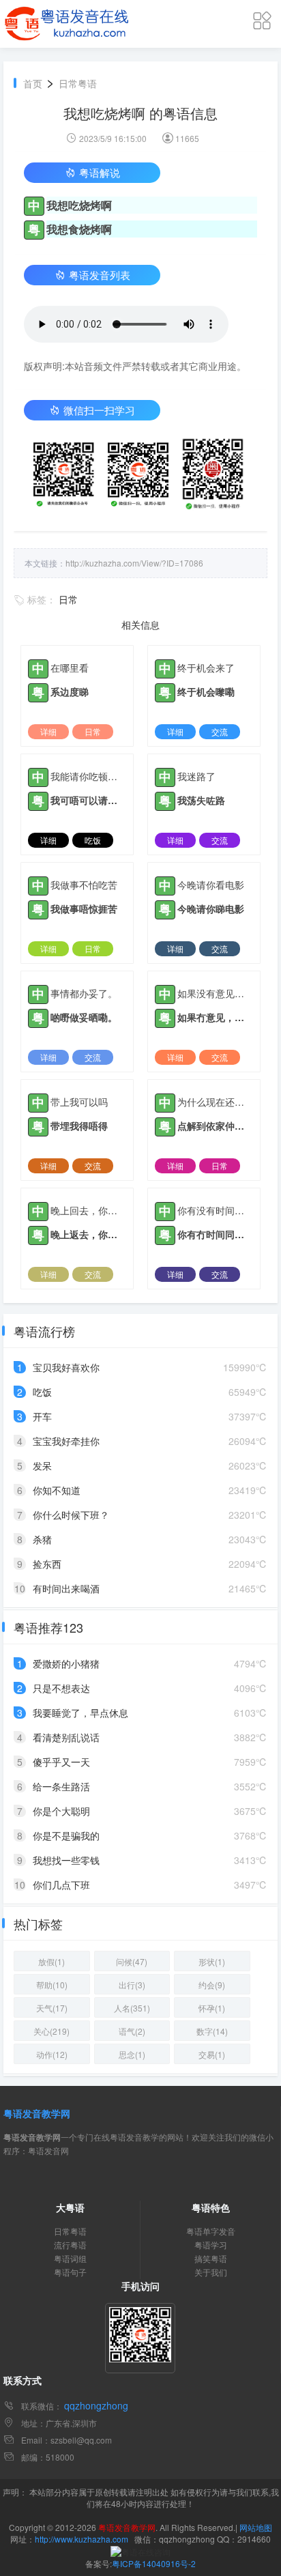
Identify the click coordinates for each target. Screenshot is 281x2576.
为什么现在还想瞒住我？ (215, 1102)
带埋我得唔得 (79, 1126)
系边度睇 (70, 691)
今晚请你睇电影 (211, 908)
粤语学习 (211, 2245)
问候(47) (132, 1961)
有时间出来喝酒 (66, 1588)
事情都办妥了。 (84, 993)
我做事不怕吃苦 (84, 885)
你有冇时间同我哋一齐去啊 (215, 1234)
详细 (48, 731)
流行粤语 (70, 2245)
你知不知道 (57, 1490)
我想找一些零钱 (66, 1860)
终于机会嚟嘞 (206, 691)
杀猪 (42, 1539)
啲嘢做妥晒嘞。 (84, 1017)
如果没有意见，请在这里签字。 (215, 993)
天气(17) (52, 2008)
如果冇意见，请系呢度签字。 (215, 1017)
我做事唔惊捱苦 (84, 908)
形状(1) (212, 1961)
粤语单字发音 (211, 2231)
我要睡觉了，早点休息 (80, 1713)
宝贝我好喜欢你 (66, 1367)
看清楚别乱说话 (66, 1737)
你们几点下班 (61, 1885)
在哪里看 (70, 668)
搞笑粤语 (211, 2258)
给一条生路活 (61, 1786)
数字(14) (212, 2031)
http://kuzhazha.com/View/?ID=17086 (134, 563)
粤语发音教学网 (37, 2113)
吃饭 (93, 840)
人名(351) (132, 2008)
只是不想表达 (61, 1688)
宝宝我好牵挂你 (66, 1441)
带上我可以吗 (79, 1102)
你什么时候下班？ (71, 1515)
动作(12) (52, 2054)
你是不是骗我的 (66, 1835)
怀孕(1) (212, 2008)
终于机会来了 (206, 668)
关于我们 (211, 2272)
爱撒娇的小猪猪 (66, 1663)
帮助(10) (52, 1985)
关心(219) (51, 2031)
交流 (220, 731)
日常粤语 (78, 83)
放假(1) (51, 1961)
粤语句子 (70, 2272)
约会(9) (212, 1985)
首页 (33, 83)
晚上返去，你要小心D (88, 1234)
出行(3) (132, 1985)
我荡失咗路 (201, 800)
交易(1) (212, 2054)
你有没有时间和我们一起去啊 (215, 1210)
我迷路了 (196, 776)
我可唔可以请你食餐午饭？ (88, 800)
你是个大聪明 (61, 1811)
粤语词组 (70, 2258)
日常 (68, 599)
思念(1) (132, 2054)
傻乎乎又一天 (61, 1762)
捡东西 (47, 1564)
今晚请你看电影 (211, 885)
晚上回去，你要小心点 (88, 1210)
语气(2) (132, 2031)
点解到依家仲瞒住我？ (215, 1126)
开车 (42, 1416)
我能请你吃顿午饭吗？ (88, 776)
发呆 (42, 1465)
